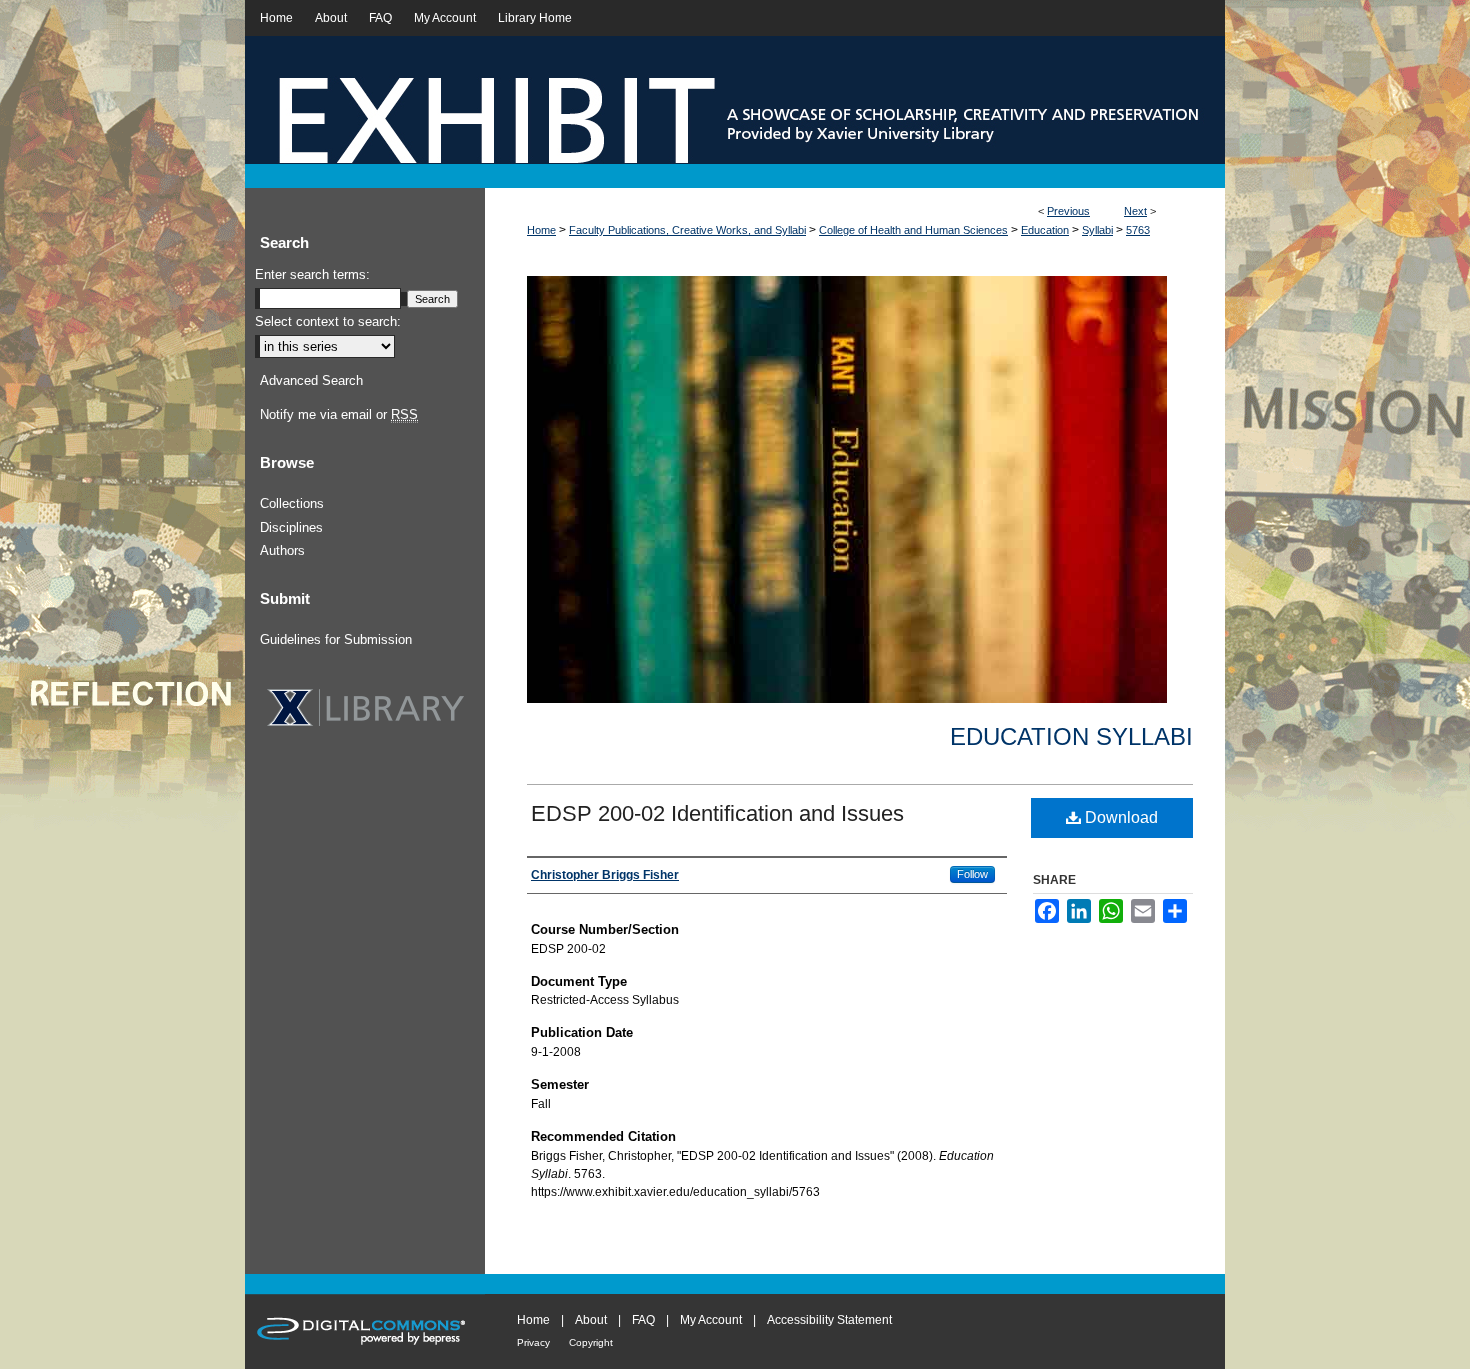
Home (541, 230)
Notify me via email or (339, 414)
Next (1135, 211)
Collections (292, 503)
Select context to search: (328, 321)
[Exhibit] (735, 112)
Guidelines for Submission (336, 639)
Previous (1068, 211)
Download (1119, 817)
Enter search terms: (312, 274)
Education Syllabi (1071, 736)
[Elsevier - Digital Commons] (365, 1331)
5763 (1138, 230)
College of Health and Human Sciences (913, 230)
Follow (972, 874)
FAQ (643, 1320)
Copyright (591, 1342)
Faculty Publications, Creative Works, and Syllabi (687, 230)
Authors (282, 550)
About (591, 1320)
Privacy (533, 1342)
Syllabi (1097, 230)
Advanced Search (311, 380)
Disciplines (291, 527)
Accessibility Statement (829, 1320)
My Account (711, 1320)
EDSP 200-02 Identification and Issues (717, 813)
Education (1045, 230)
